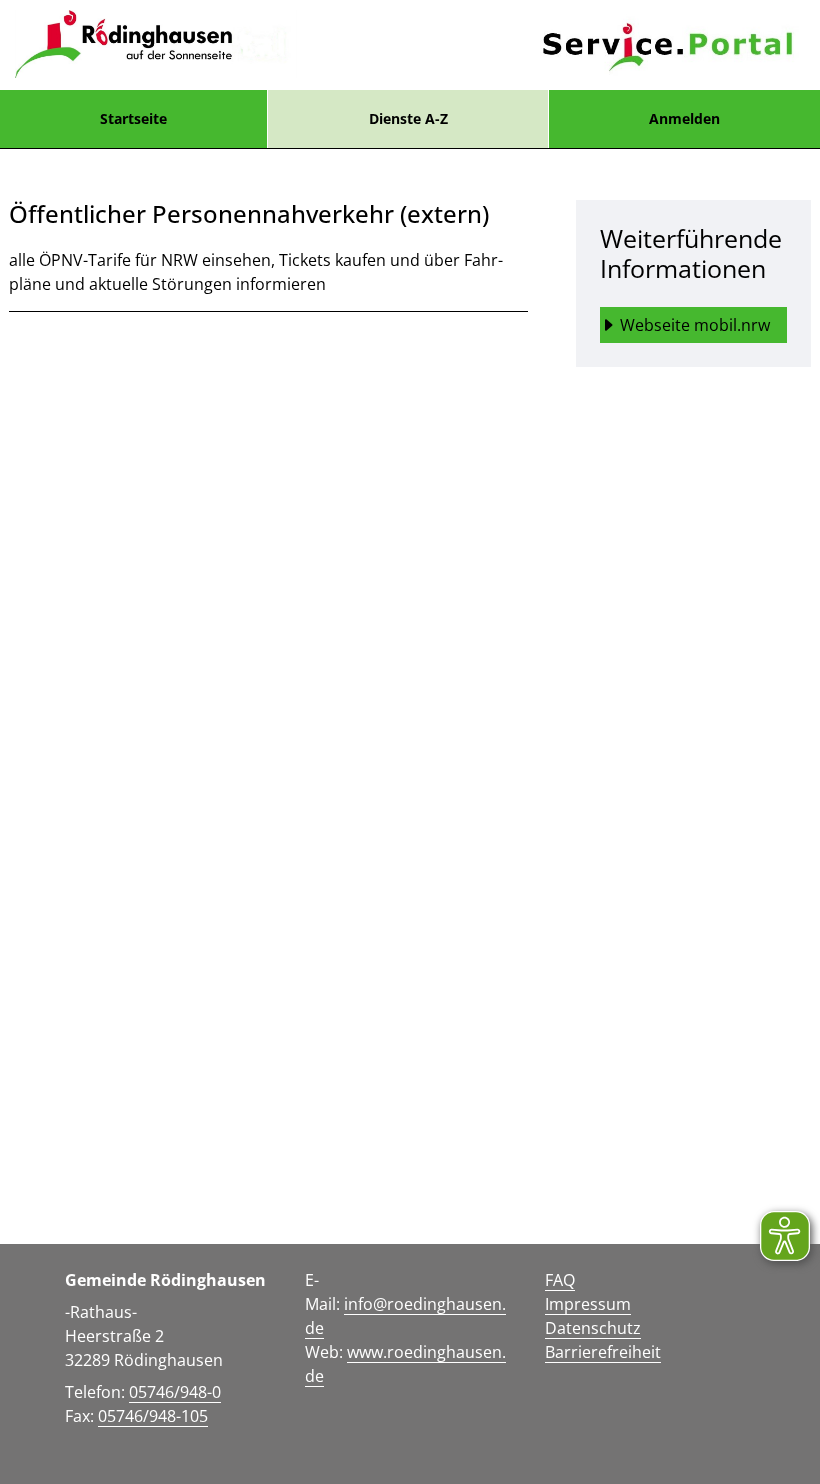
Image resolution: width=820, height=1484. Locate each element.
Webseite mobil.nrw (695, 325)
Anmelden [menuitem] (684, 118)
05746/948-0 (175, 1392)
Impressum (588, 1304)
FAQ (560, 1280)
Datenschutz (593, 1328)
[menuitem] (133, 119)
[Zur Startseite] (156, 45)
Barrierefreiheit (603, 1352)
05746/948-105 (153, 1416)
